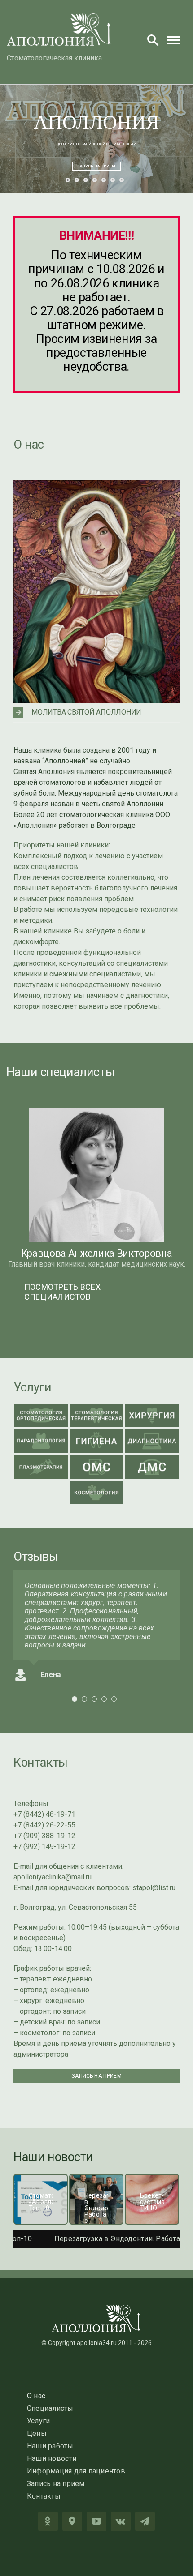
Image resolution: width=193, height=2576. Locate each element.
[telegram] (145, 2521)
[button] (96, 712)
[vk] (121, 2521)
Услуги (33, 1387)
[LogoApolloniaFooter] (96, 2308)
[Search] (153, 40)
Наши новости (53, 2157)
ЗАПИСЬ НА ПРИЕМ (96, 166)
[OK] (48, 2521)
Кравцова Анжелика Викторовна (97, 1253)
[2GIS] (72, 2521)
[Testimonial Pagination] (75, 1699)
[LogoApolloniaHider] (59, 17)
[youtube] (96, 2521)
